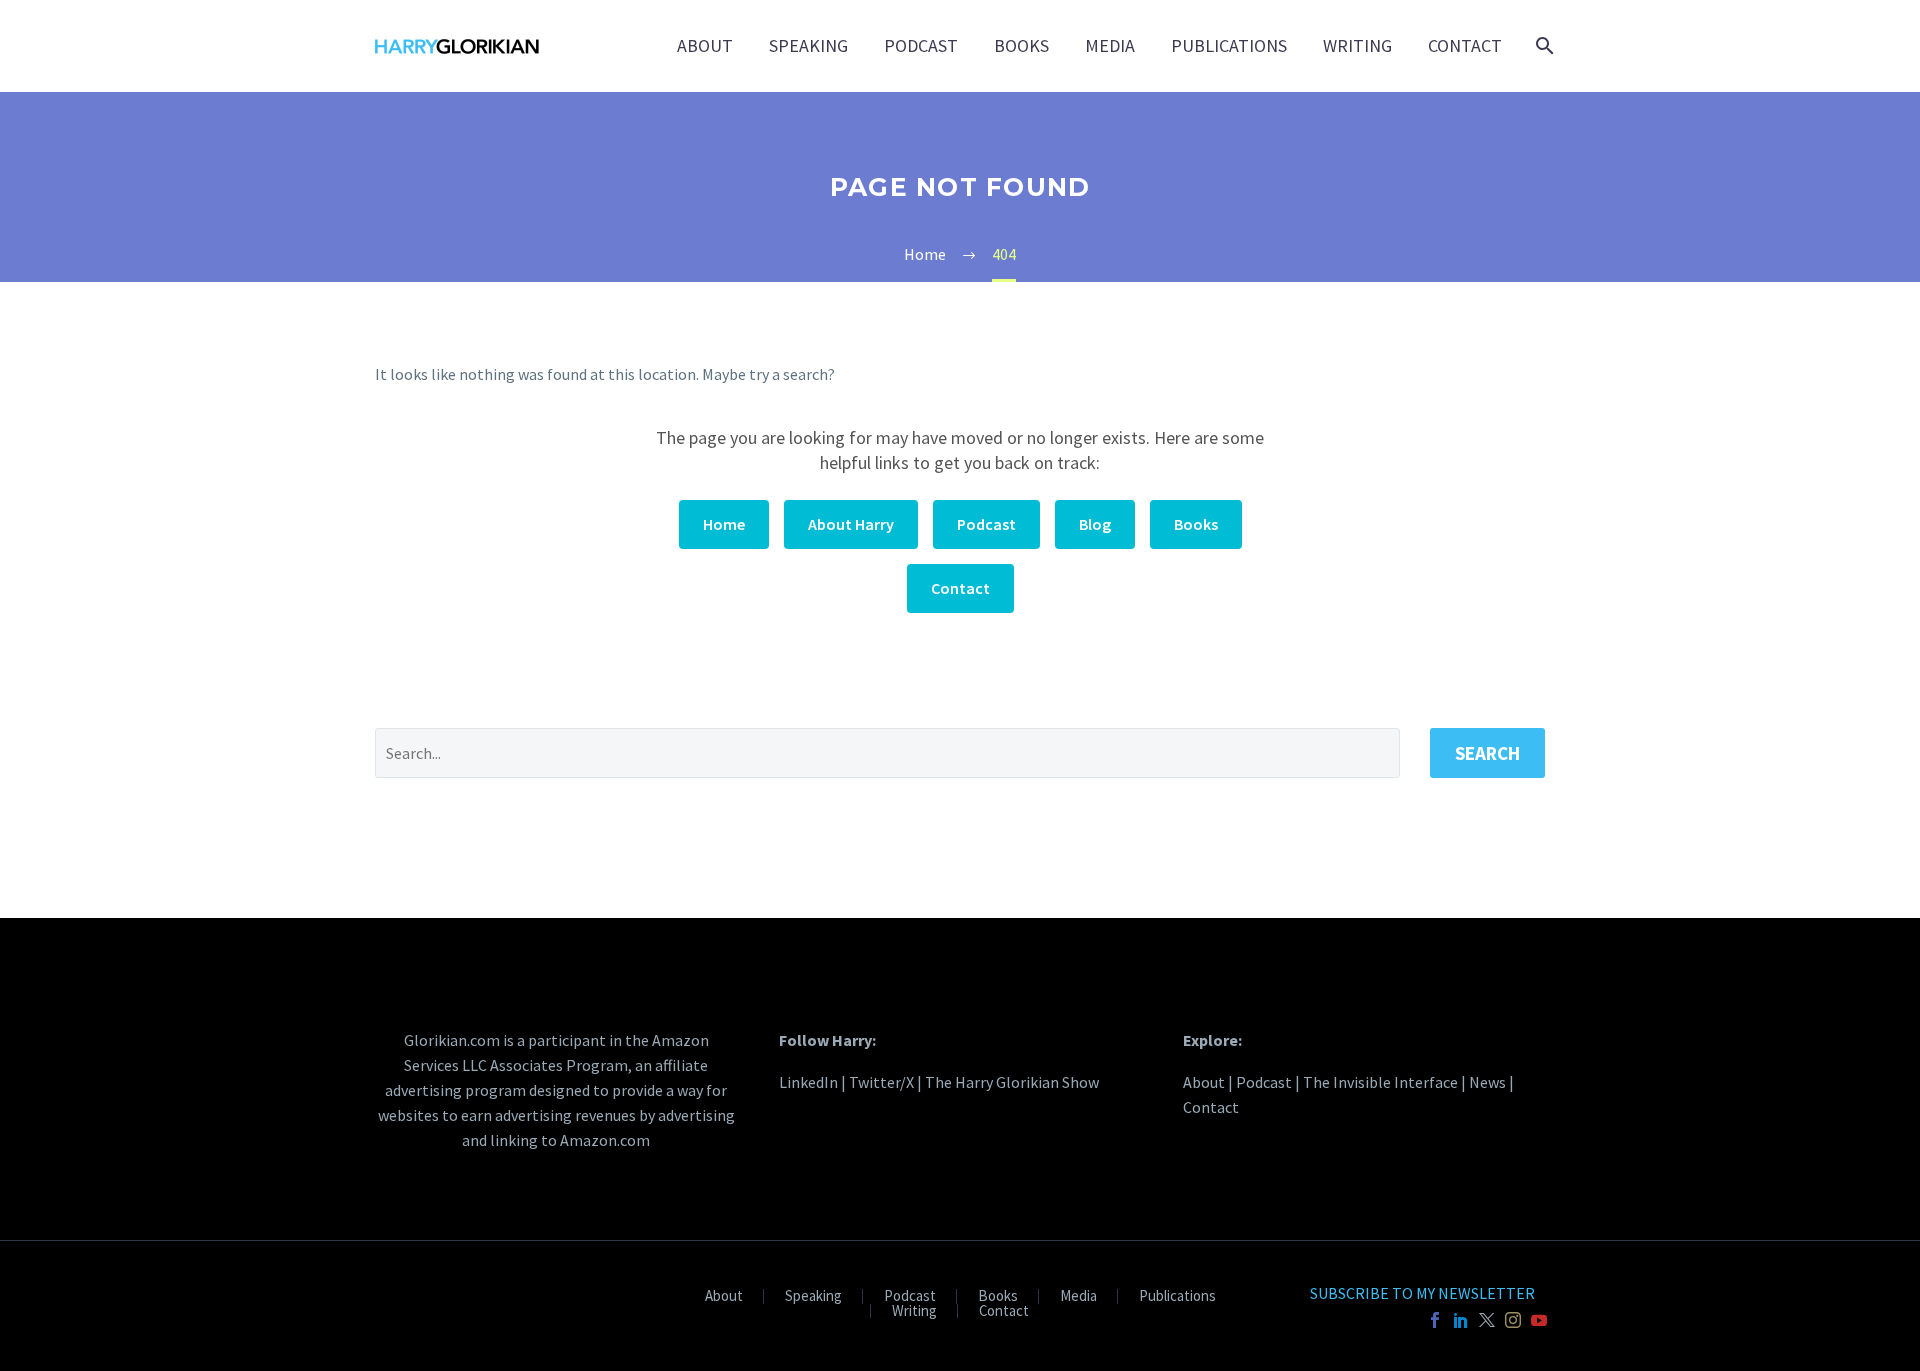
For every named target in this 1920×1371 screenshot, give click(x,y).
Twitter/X (881, 1082)
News (1487, 1082)
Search (1487, 753)
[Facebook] (1435, 1320)
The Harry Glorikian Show (1012, 1082)
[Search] (1542, 46)
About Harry (851, 524)
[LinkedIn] (1461, 1320)
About (705, 45)
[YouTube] (1539, 1320)
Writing (1357, 45)
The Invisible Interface (1380, 1082)
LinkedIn (808, 1082)
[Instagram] (1513, 1320)
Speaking (808, 45)
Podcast (921, 45)
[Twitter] (1487, 1320)
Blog (1095, 524)
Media (1110, 45)
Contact (1465, 45)
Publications (1229, 45)
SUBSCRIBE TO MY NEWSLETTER (1422, 1293)
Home (724, 524)
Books (1021, 45)
